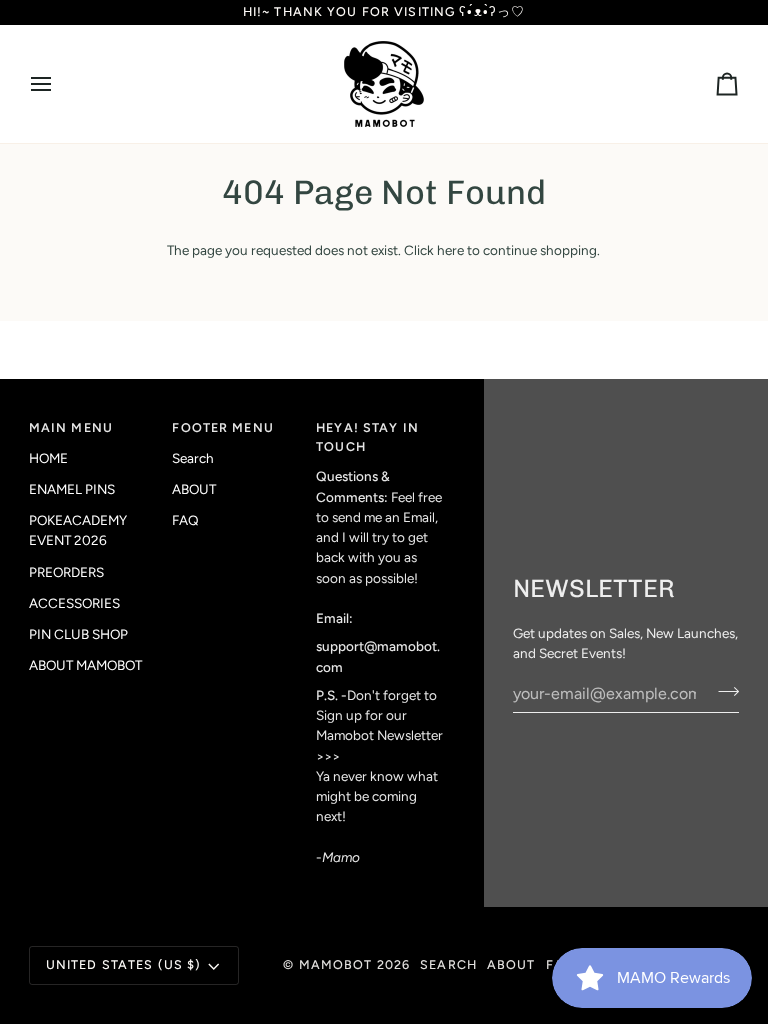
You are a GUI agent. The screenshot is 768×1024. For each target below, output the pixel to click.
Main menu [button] (71, 427)
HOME (48, 458)
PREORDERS (66, 572)
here (450, 250)
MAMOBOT (336, 964)
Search (193, 458)
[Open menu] (59, 84)
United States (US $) (124, 964)
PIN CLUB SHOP (78, 634)
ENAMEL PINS (72, 489)
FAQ (185, 520)
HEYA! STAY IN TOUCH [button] (367, 437)
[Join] (722, 691)
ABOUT (194, 489)
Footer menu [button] (222, 427)
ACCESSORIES (74, 603)
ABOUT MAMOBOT (85, 665)
